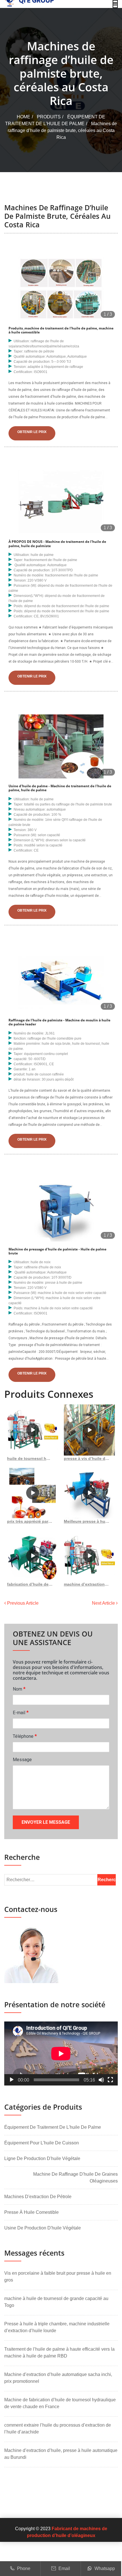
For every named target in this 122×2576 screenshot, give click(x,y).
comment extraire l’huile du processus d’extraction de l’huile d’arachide (58, 2428)
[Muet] (101, 2080)
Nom (19, 1689)
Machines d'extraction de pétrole (38, 2197)
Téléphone (25, 1736)
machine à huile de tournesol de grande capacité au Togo (56, 2302)
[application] (61, 2053)
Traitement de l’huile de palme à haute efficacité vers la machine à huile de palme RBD (59, 2353)
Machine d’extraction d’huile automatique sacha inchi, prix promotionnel (58, 2378)
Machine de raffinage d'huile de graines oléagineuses (75, 2178)
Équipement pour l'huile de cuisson (42, 2143)
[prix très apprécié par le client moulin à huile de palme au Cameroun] (33, 1493)
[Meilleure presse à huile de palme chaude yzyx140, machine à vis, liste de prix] (89, 1493)
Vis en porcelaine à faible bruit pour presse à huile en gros (58, 2277)
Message (22, 1760)
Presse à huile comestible (31, 2212)
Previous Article (22, 1603)
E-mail (21, 1712)
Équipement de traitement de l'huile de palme (53, 2127)
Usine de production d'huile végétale (43, 2228)
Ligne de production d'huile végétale (42, 2158)
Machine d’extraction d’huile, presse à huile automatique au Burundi (61, 2454)
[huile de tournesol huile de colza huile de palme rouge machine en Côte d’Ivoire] (33, 1430)
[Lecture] (12, 2080)
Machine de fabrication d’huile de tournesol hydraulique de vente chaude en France (60, 2403)
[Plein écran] (110, 2080)
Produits (49, 117)
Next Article (104, 1603)
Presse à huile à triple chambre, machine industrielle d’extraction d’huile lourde (57, 2327)
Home (24, 117)
